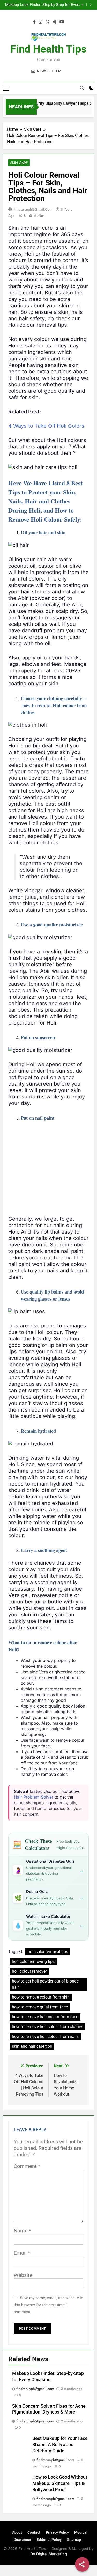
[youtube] (62, 22)
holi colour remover (29, 1971)
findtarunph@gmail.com (33, 209)
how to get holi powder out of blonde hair (45, 1984)
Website (23, 2275)
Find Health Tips (48, 49)
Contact (34, 2532)
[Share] (82, 2564)
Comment (27, 2166)
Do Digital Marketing (49, 2554)
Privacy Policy (57, 2532)
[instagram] (41, 22)
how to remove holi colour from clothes (47, 2027)
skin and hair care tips (32, 2046)
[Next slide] (90, 5)
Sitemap (74, 2540)
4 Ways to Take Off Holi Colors (46, 426)
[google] (55, 22)
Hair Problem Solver (34, 1797)
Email (22, 2253)
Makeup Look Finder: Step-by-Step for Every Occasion (43, 5)
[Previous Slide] (83, 5)
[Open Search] (82, 88)
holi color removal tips (48, 1952)
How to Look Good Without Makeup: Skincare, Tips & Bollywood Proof (60, 2483)
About (17, 2532)
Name (23, 2231)
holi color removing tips (33, 1961)
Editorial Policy (49, 2540)
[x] (48, 22)
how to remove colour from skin (41, 1997)
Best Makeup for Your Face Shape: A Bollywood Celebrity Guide (60, 2445)
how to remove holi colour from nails (45, 2036)
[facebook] (34, 22)
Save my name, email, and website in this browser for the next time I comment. (48, 2305)
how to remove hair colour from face (45, 2017)
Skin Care (19, 163)
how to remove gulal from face (40, 2007)
